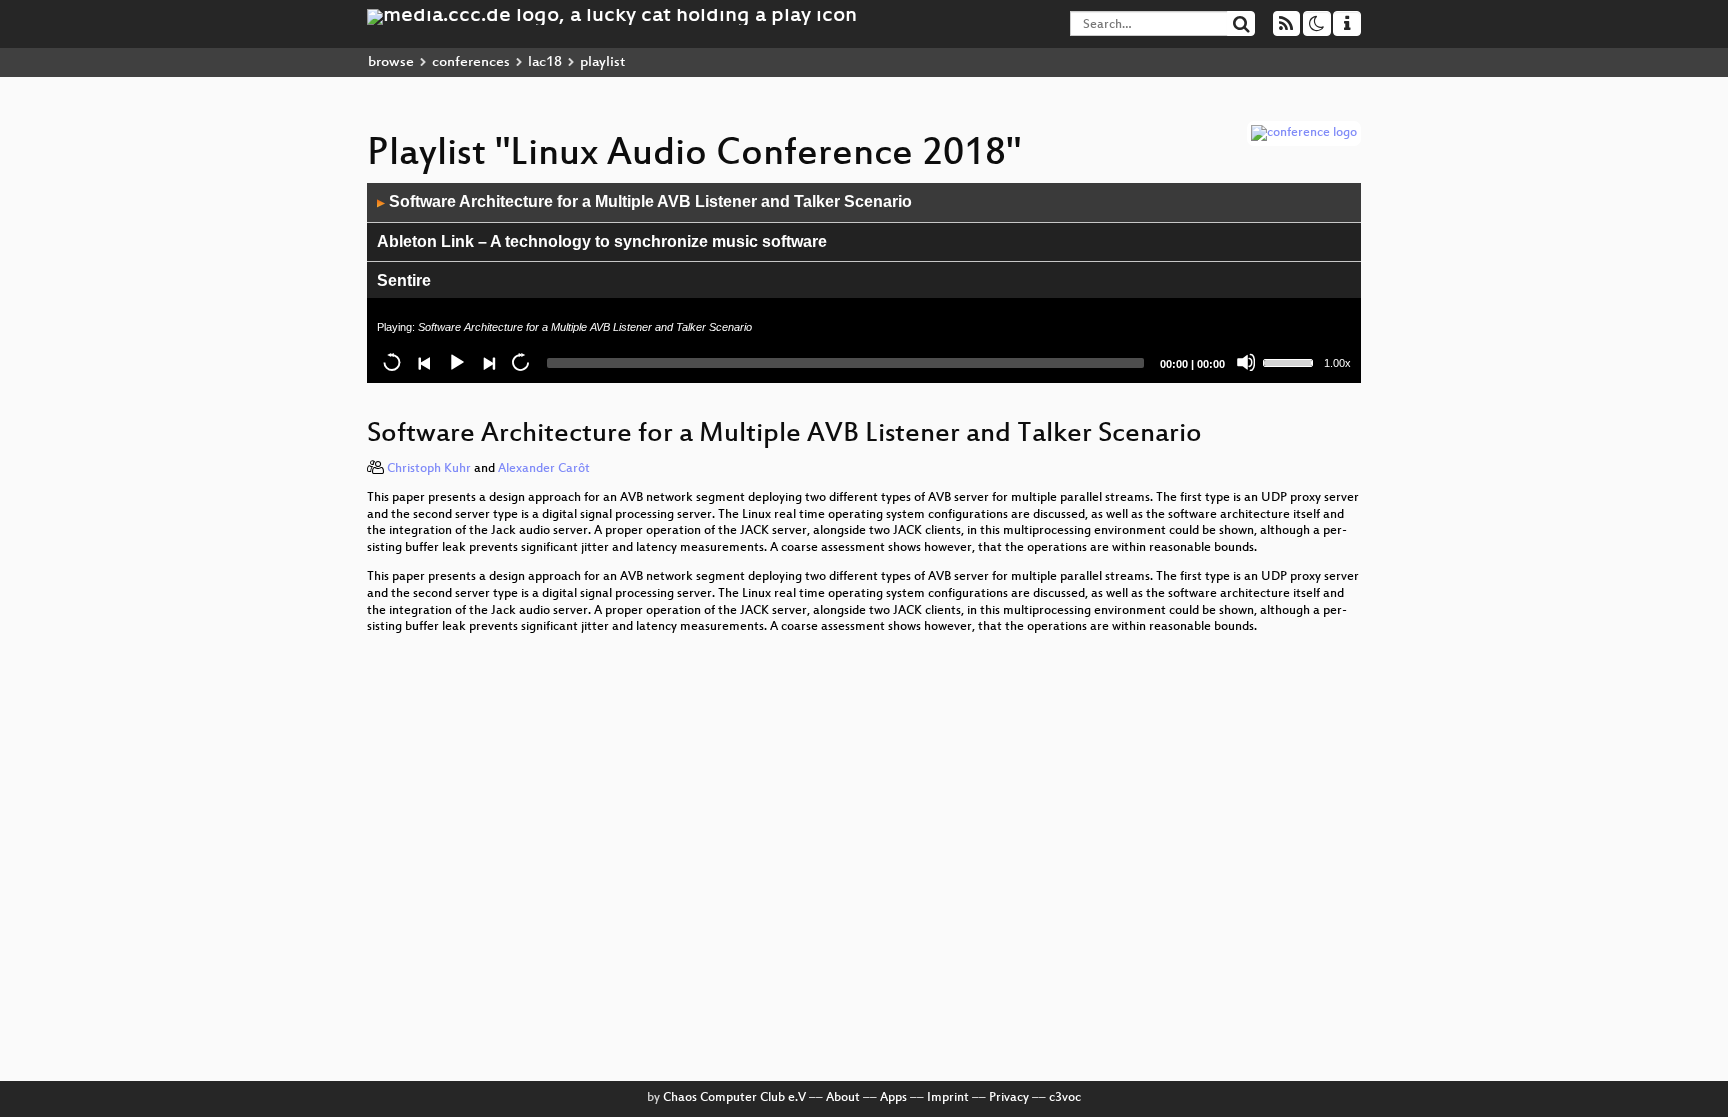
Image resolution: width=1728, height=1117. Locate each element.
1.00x (1337, 363)
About (843, 1098)
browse (391, 62)
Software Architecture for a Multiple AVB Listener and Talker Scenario (644, 201)
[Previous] (424, 362)
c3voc (1065, 1098)
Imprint (948, 1098)
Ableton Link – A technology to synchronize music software (602, 241)
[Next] (488, 362)
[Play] (456, 362)
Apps (893, 1098)
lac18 (545, 62)
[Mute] (1246, 362)
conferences (471, 62)
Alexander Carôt (544, 469)
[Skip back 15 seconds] (392, 362)
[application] (864, 283)
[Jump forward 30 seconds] (520, 362)
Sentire (404, 280)
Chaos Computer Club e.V (734, 1098)
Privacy (1009, 1098)
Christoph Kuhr (429, 469)
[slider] (1291, 361)
